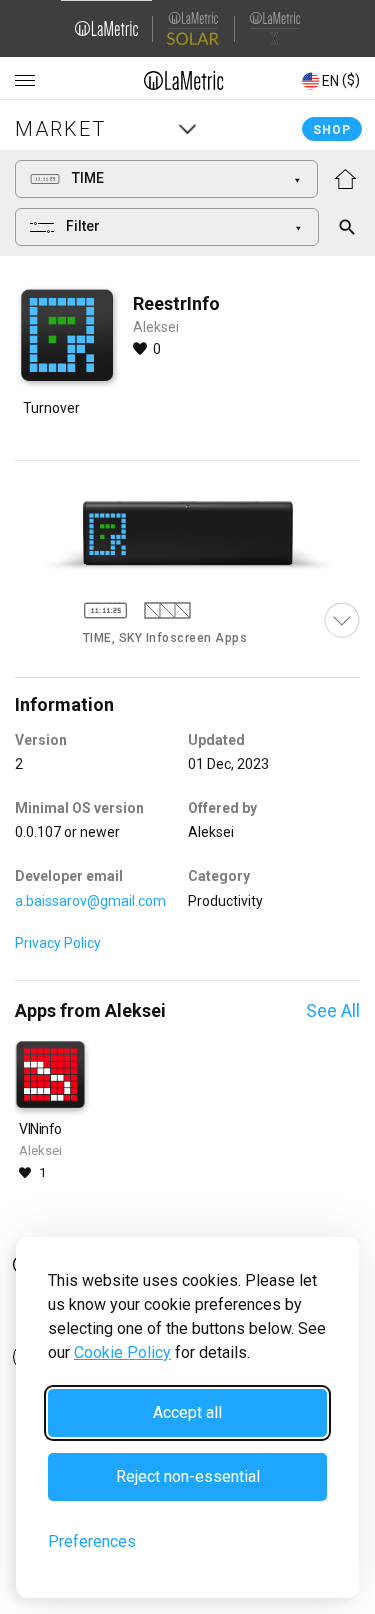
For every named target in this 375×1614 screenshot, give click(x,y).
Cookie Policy (122, 1352)
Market (60, 129)
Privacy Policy (58, 943)
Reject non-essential (188, 1476)
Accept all (187, 1412)
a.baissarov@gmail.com (90, 901)
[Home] (184, 80)
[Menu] (25, 81)
